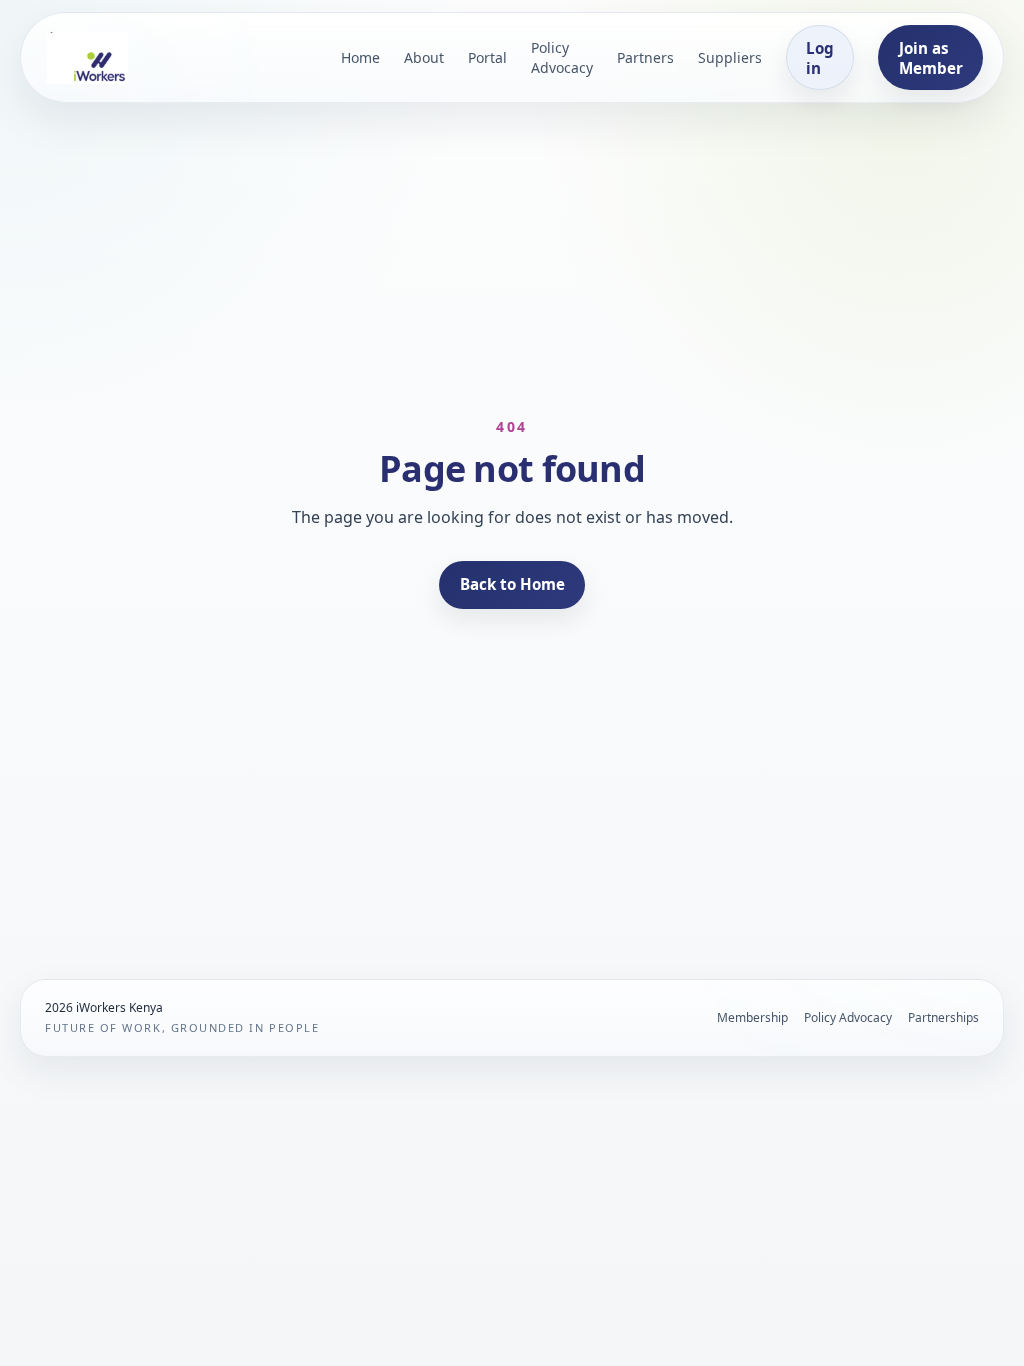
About (424, 57)
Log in (820, 58)
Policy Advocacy (562, 57)
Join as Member (931, 58)
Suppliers (730, 57)
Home (360, 57)
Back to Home (512, 584)
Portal (487, 57)
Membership (752, 1018)
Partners (645, 57)
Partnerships (943, 1018)
